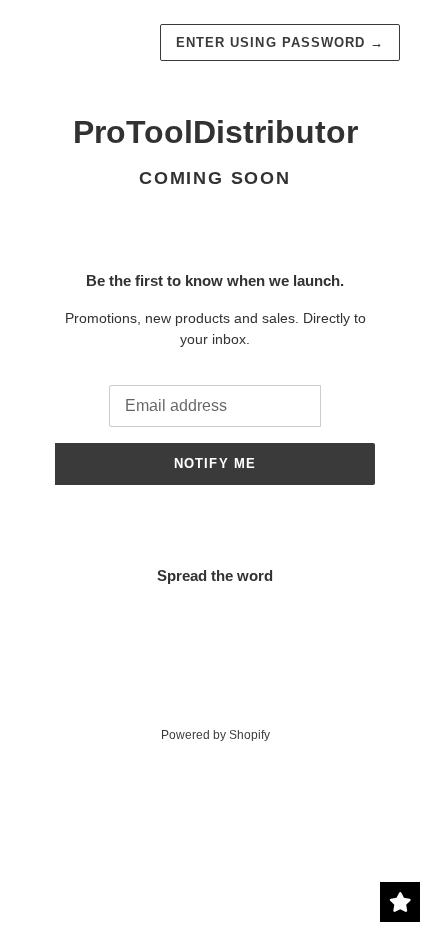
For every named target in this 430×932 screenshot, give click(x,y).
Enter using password (280, 42)
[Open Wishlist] (400, 902)
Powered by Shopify (215, 735)
